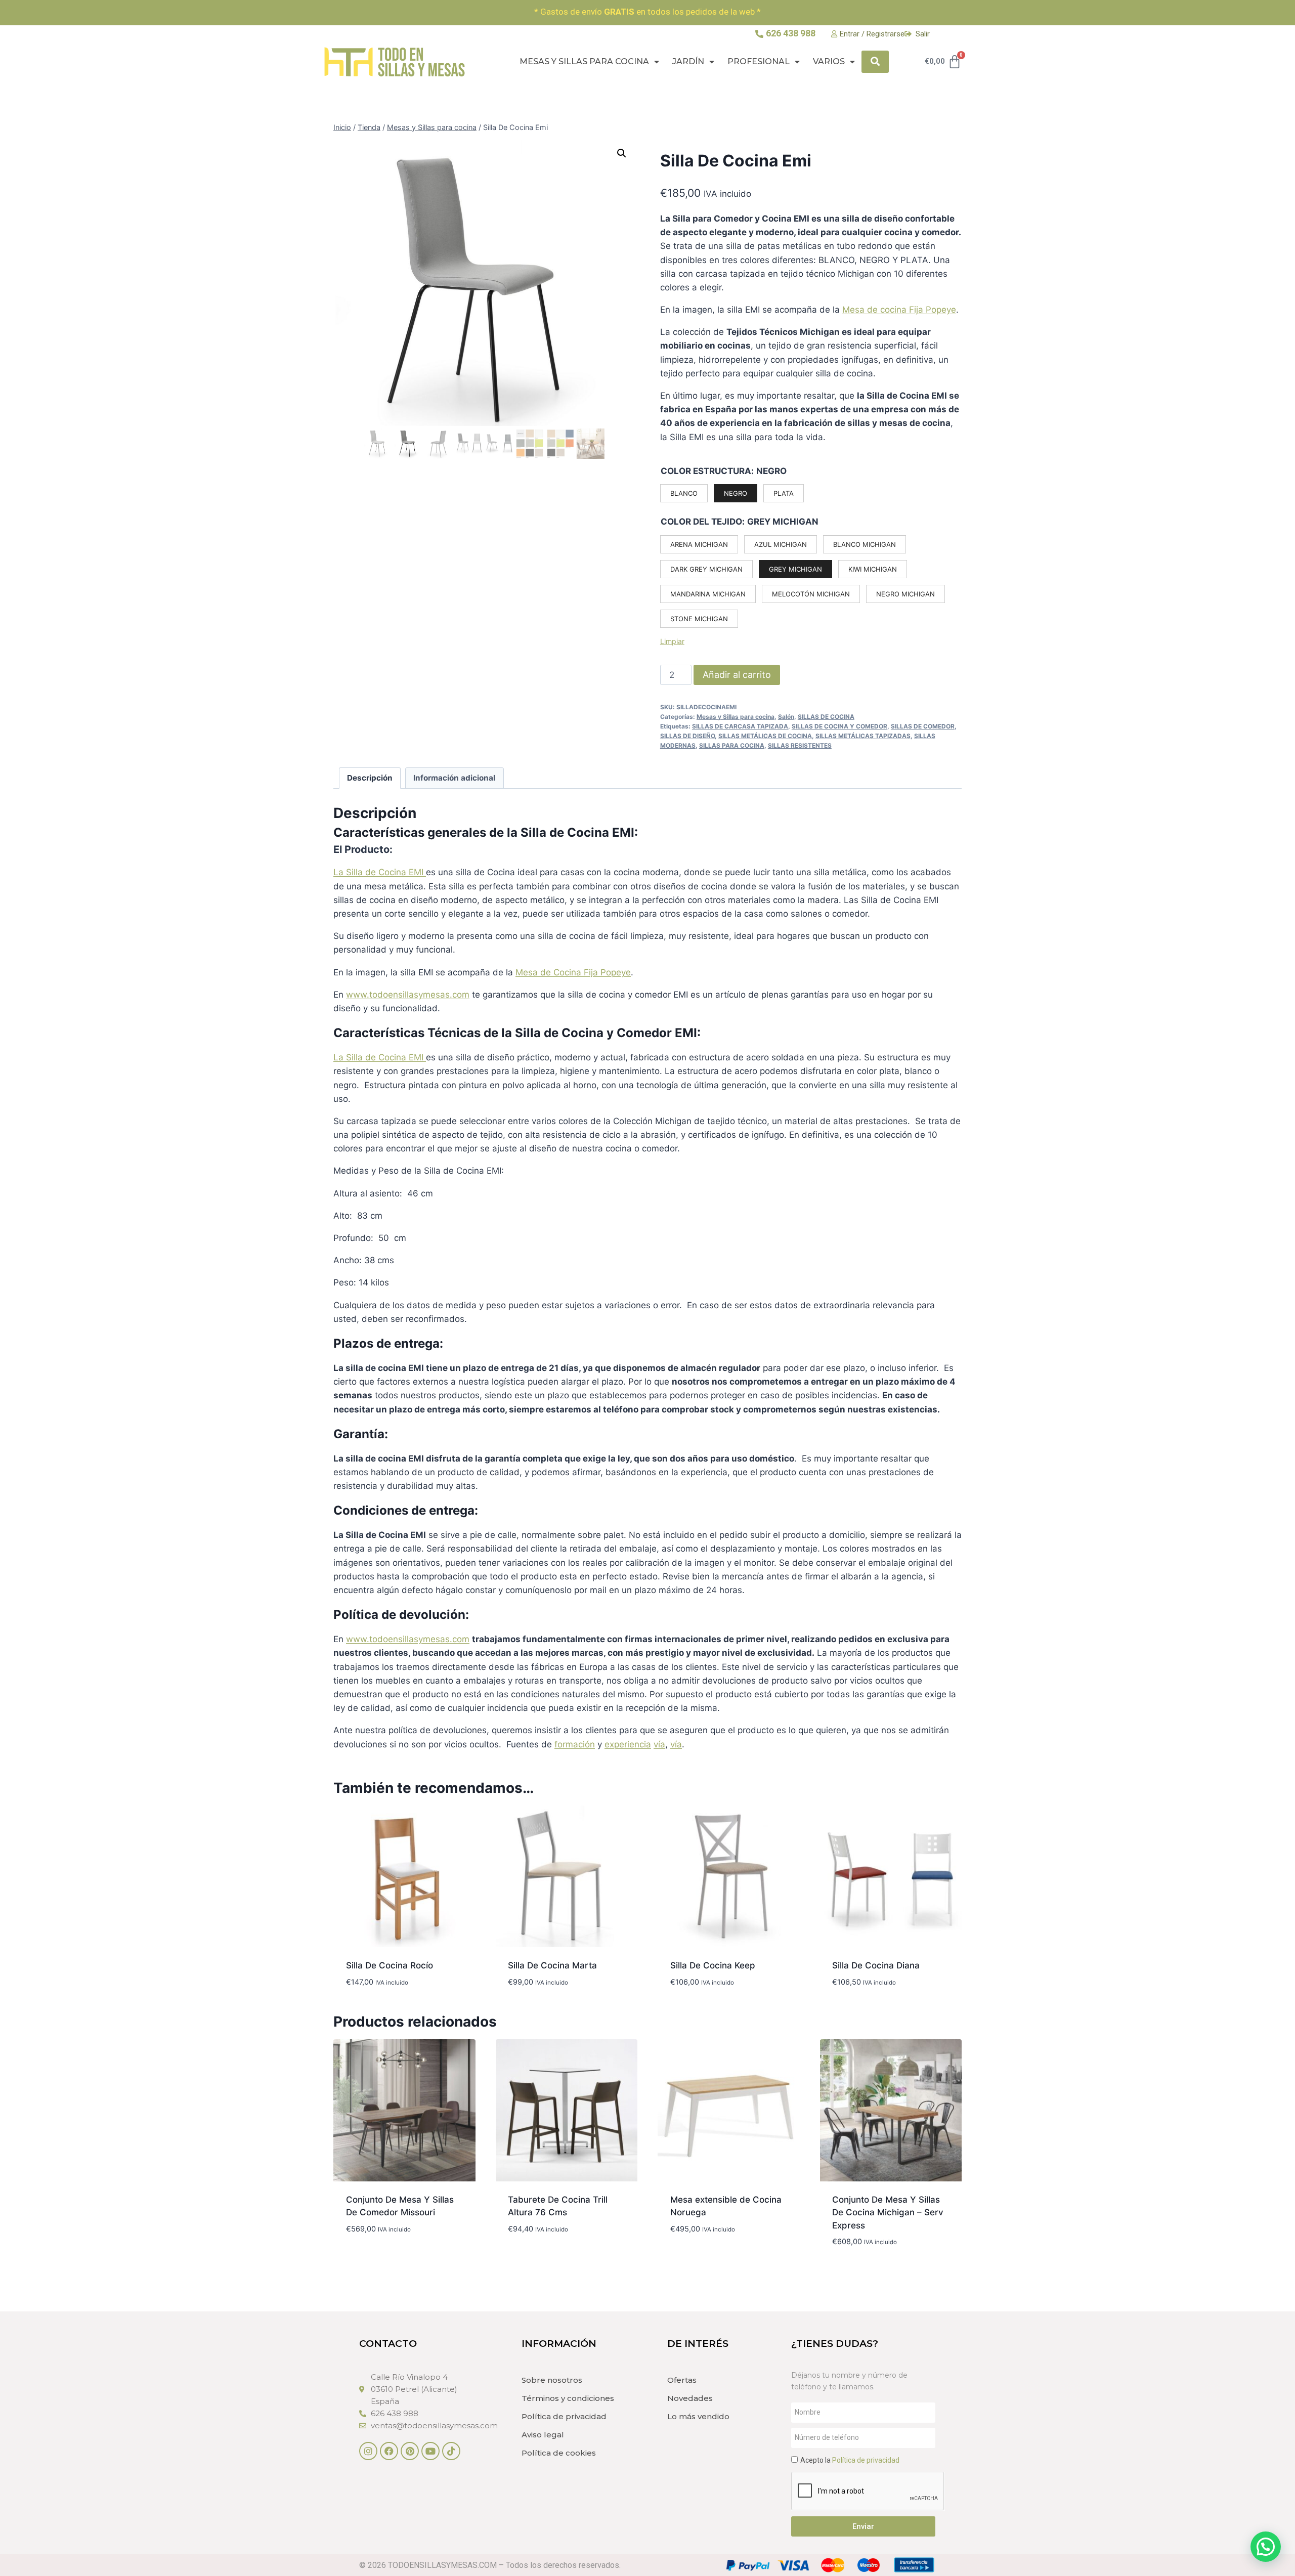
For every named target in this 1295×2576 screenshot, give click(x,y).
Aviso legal (543, 2435)
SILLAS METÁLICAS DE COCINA (765, 736)
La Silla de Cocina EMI (380, 872)
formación (575, 1744)
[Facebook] (389, 2451)
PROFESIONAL (759, 61)
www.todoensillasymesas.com (408, 995)
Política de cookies (559, 2453)
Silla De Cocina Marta (552, 1965)
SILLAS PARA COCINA (732, 745)
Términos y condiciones (568, 2398)
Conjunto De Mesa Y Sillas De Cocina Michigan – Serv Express (888, 2213)
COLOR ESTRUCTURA (706, 471)
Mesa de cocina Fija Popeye (899, 310)
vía (659, 1744)
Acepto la (850, 2460)
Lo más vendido (698, 2416)
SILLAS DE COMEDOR (923, 726)
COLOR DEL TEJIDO (701, 522)
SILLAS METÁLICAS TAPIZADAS (863, 736)
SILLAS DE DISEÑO (687, 736)
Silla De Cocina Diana (876, 1965)
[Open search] (875, 61)
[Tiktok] (451, 2451)
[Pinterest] (410, 2451)
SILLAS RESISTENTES (800, 745)
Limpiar (672, 641)
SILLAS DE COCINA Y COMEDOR (839, 726)
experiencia (628, 1744)
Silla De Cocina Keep (713, 1965)
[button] (622, 153)
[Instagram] (368, 2451)
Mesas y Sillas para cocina (584, 61)
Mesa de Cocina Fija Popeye (573, 972)
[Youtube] (430, 2451)
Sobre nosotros (552, 2380)
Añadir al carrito (737, 675)
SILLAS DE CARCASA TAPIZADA (740, 726)
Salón (786, 717)
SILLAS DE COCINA (826, 717)
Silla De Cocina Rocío (390, 1965)
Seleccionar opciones (555, 2259)
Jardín (688, 61)
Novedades (690, 2398)
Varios (829, 61)
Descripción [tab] (370, 778)
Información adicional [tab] (454, 778)
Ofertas (682, 2380)
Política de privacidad (564, 2416)
